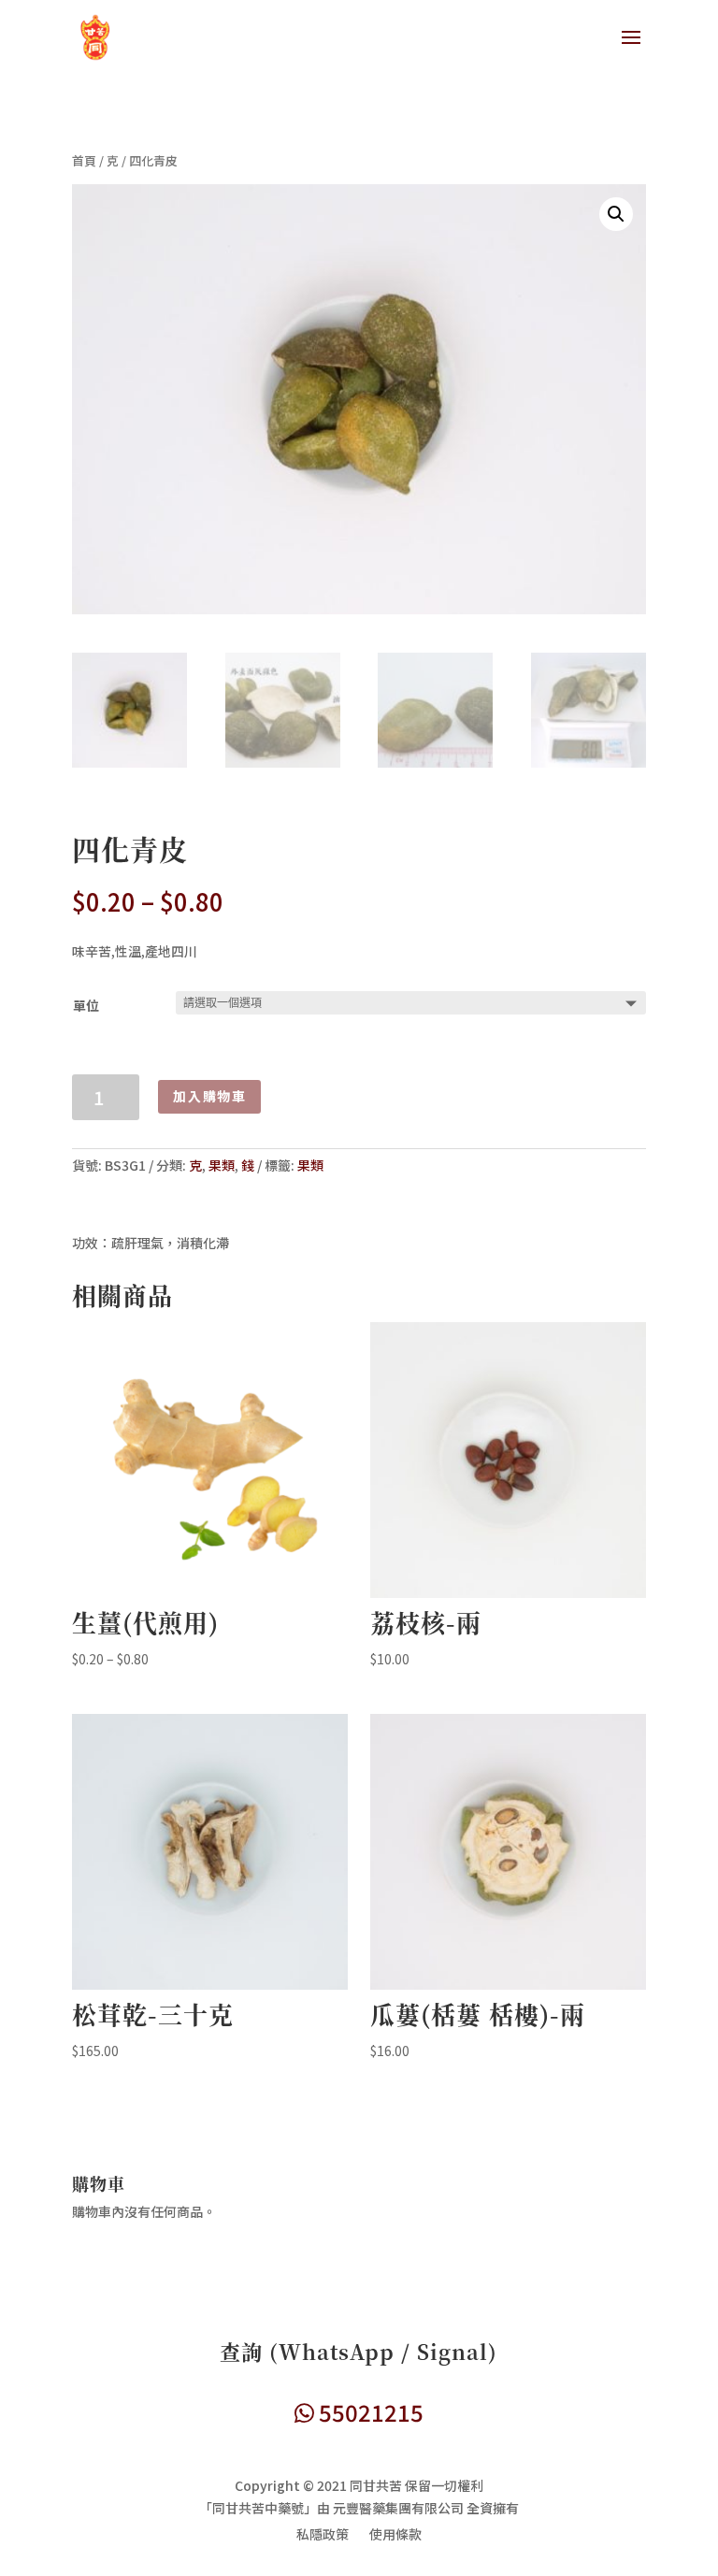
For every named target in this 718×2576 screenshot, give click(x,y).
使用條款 (395, 2535)
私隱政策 (323, 2535)
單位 (86, 1005)
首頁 (84, 160)
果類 (222, 1165)
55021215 (369, 2412)
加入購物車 (209, 1096)
